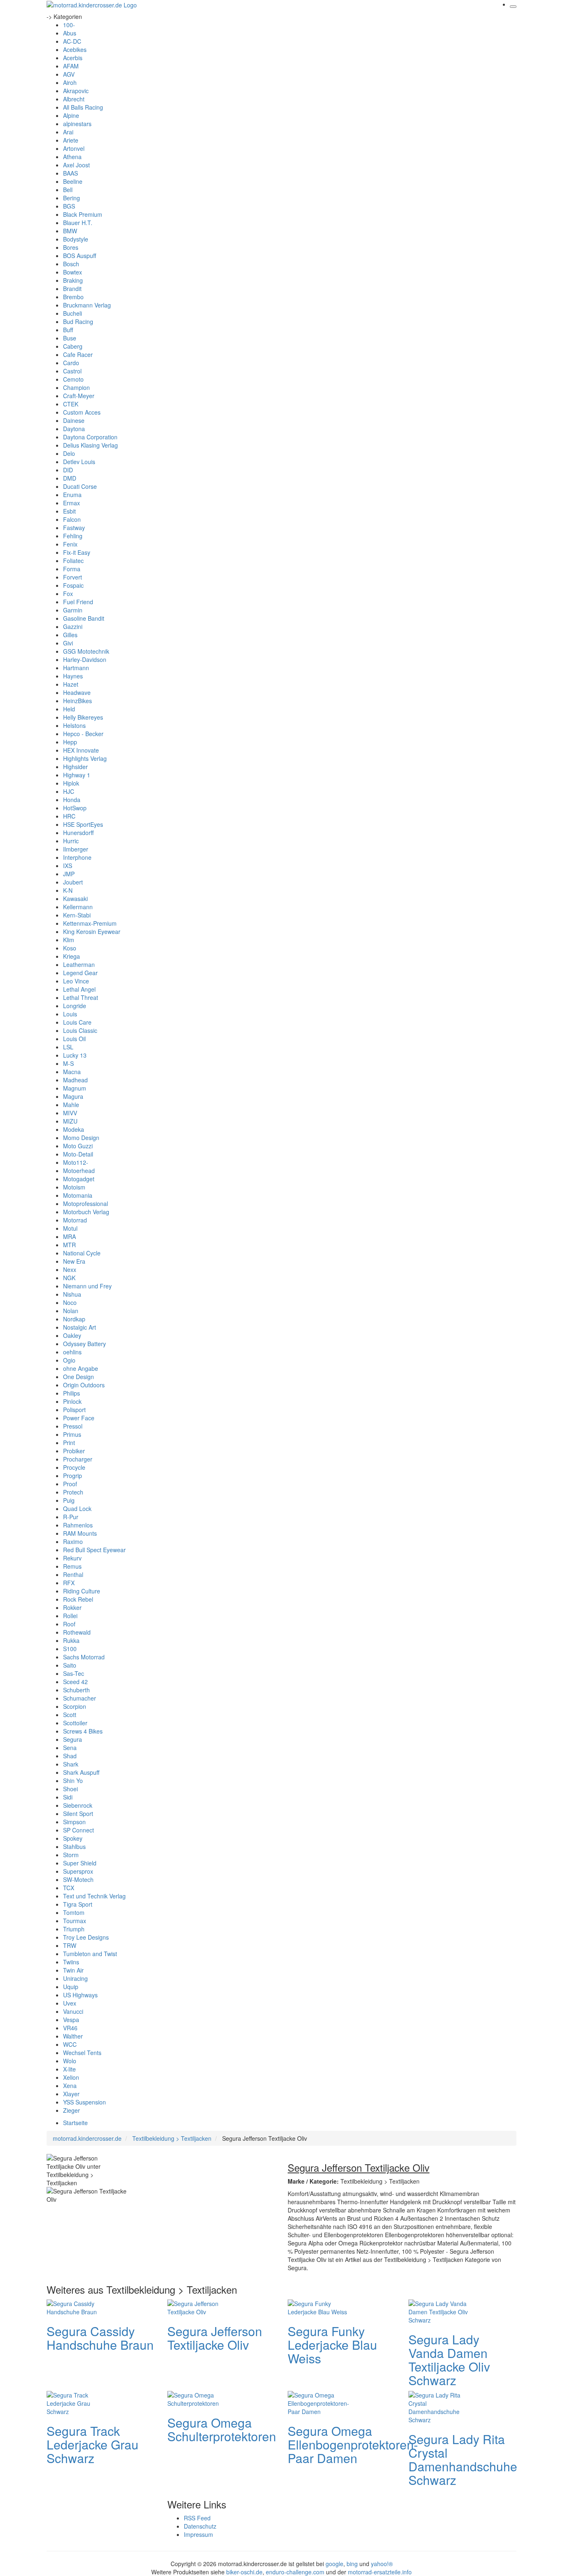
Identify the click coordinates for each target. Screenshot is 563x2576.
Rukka (71, 1640)
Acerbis (73, 58)
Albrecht (74, 99)
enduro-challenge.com (295, 2572)
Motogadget (79, 1179)
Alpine (71, 115)
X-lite (69, 2069)
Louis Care (77, 1022)
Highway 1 (77, 775)
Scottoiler (75, 1723)
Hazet (71, 684)
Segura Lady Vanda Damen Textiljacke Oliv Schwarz (449, 2360)
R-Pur (71, 1517)
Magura (73, 1096)
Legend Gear (80, 973)
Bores (71, 247)
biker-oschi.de (244, 2572)
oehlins (72, 1352)
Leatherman (79, 964)
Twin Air (73, 1970)
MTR (69, 1245)
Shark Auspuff (81, 1772)
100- (69, 25)
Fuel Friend (78, 602)
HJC (69, 791)
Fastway (74, 528)
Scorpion (75, 1706)
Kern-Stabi (77, 915)
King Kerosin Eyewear (92, 931)
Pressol (73, 1426)
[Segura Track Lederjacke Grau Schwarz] (80, 2402)
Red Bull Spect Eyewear (94, 1550)
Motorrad (75, 1220)
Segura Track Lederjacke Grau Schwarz (93, 2444)
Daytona (74, 429)
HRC (69, 816)
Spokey (73, 1838)
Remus (72, 1566)
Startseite (75, 2123)
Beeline (73, 181)
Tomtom (74, 1912)
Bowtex (73, 272)
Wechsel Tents (82, 2053)
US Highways (80, 1995)
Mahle (71, 1105)
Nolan (71, 1311)
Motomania (78, 1195)
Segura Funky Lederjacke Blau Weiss (332, 2345)
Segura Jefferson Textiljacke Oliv (215, 2338)
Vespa (71, 2020)
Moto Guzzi (78, 1146)
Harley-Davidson (85, 659)
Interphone (77, 857)
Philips (72, 1393)
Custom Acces (82, 412)
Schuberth (76, 1690)
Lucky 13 (75, 1055)
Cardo (71, 363)
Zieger (72, 2110)
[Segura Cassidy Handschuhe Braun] (80, 2306)
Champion (76, 387)
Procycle (74, 1467)
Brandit (72, 289)
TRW (70, 1945)
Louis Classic (80, 1030)
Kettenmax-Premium (90, 923)
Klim (69, 940)
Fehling (73, 536)
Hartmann (76, 668)
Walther (73, 2036)
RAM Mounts (80, 1533)
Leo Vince (76, 981)
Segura (73, 1739)
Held (69, 709)
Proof (70, 1484)
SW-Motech (78, 1879)
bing (352, 2564)
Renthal (73, 1574)
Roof (69, 1624)
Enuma (72, 495)
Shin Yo (73, 1781)
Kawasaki (75, 899)
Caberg (73, 346)
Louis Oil (74, 1039)
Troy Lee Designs (86, 1937)
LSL (68, 1047)
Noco (70, 1302)
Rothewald (77, 1632)
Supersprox (78, 1871)
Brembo (73, 297)
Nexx (70, 1269)
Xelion (71, 2077)
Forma (72, 569)
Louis (70, 1014)
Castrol (72, 371)
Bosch (71, 264)
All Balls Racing (83, 107)
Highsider (75, 767)
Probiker (74, 1451)
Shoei (70, 1789)
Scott (70, 1715)
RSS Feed (197, 2518)
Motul (70, 1228)
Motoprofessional (86, 1204)
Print (69, 1443)
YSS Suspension (84, 2102)
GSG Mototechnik (86, 651)
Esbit (69, 511)
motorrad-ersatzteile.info (380, 2572)
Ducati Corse (80, 486)
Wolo (70, 2061)
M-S (68, 1063)
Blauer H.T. (78, 223)
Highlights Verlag (85, 758)
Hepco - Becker (83, 734)
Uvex (70, 2003)
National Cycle (82, 1253)
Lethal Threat (81, 997)
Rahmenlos (78, 1525)
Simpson (74, 1822)
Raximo (73, 1541)
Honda (72, 800)
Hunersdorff (78, 833)
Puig (69, 1500)
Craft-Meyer (79, 396)
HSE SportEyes (83, 824)
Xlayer (71, 2094)
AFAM (71, 66)
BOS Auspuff (80, 256)
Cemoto (73, 379)
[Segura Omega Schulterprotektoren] (200, 2398)
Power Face (79, 1418)
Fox (68, 594)
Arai (68, 132)
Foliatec (73, 561)
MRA (69, 1236)
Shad (70, 1756)
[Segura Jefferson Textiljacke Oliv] (200, 2306)
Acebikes (75, 49)
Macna (72, 1072)
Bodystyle (76, 239)
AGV (69, 74)
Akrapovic (76, 91)
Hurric (71, 841)
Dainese (74, 420)
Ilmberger (76, 849)
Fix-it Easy (77, 552)
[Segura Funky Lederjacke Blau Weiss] (321, 2306)
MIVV (70, 1113)
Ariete (71, 140)
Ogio (69, 1360)
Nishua (72, 1294)
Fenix (70, 544)
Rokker (72, 1607)
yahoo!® (382, 2564)
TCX (69, 1888)
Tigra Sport (78, 1904)
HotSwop (75, 808)
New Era (74, 1261)
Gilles (70, 635)
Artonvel (74, 148)
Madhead (75, 1080)
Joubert (73, 882)
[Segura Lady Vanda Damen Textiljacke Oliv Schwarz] (441, 2311)
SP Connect (79, 1830)
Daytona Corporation (90, 437)
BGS (69, 206)
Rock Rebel (78, 1599)
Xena (70, 2086)
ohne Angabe (81, 1368)
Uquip (71, 1987)
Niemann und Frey (87, 1286)
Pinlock (72, 1401)
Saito (70, 1665)
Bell (68, 190)
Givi (68, 643)
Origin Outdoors (84, 1385)
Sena (70, 1748)
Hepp (70, 742)
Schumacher (80, 1698)
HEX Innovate (81, 750)
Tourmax (75, 1921)
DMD (70, 478)
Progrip (73, 1476)
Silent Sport (78, 1814)
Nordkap (74, 1319)
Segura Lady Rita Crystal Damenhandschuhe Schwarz (463, 2459)
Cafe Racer (78, 354)
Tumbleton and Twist (90, 1954)
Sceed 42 (75, 1682)
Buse (70, 338)
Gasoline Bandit (84, 618)
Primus (72, 1434)
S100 (70, 1649)
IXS (68, 866)
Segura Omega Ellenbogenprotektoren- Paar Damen (353, 2444)
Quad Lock (77, 1509)
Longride (75, 1006)
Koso (70, 948)
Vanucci (73, 2011)
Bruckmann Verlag (87, 305)
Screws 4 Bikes (83, 1731)
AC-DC (72, 41)
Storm (71, 1855)
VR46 (70, 2028)
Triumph (74, 1929)
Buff (68, 330)
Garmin (73, 610)
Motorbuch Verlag (86, 1212)
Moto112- (76, 1162)
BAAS (70, 173)
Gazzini (73, 626)
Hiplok (71, 783)
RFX (69, 1583)
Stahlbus (74, 1846)
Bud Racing (78, 321)
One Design (79, 1377)
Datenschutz (200, 2526)
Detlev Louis (79, 462)
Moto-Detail (78, 1154)
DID (68, 470)
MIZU (70, 1121)
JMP (69, 874)
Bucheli (73, 313)
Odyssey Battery (84, 1344)
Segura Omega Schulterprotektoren (222, 2429)
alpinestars (77, 124)
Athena (72, 157)
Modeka (74, 1129)
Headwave (77, 692)
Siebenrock (78, 1805)
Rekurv (72, 1558)
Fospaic (73, 585)
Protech (73, 1492)
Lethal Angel (79, 989)
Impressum (198, 2534)
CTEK (71, 404)
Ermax (72, 503)
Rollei (70, 1616)
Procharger (78, 1459)
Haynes (73, 676)
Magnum (75, 1088)
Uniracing (75, 1978)
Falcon (72, 519)
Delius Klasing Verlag (90, 445)
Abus (70, 33)
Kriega (72, 956)
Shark (71, 1764)
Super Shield (80, 1863)
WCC (70, 2044)
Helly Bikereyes (83, 717)
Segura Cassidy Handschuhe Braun (100, 2338)
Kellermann (78, 907)
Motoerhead (79, 1171)
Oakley (72, 1335)
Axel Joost (76, 165)
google (334, 2564)
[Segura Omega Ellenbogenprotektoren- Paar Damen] (321, 2402)
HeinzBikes (77, 701)
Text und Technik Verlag (94, 1896)
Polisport (74, 1410)
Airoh (70, 82)
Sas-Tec (74, 1673)
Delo (69, 453)
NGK (69, 1278)
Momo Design (81, 1138)
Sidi (68, 1797)
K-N (68, 890)
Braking (73, 280)
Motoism (74, 1187)
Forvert (73, 577)
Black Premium (83, 214)
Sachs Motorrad (84, 1657)
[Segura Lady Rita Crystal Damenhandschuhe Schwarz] (441, 2406)
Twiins (71, 1962)
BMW (70, 231)
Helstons (74, 725)
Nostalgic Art (80, 1327)
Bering (72, 198)
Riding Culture (82, 1591)
